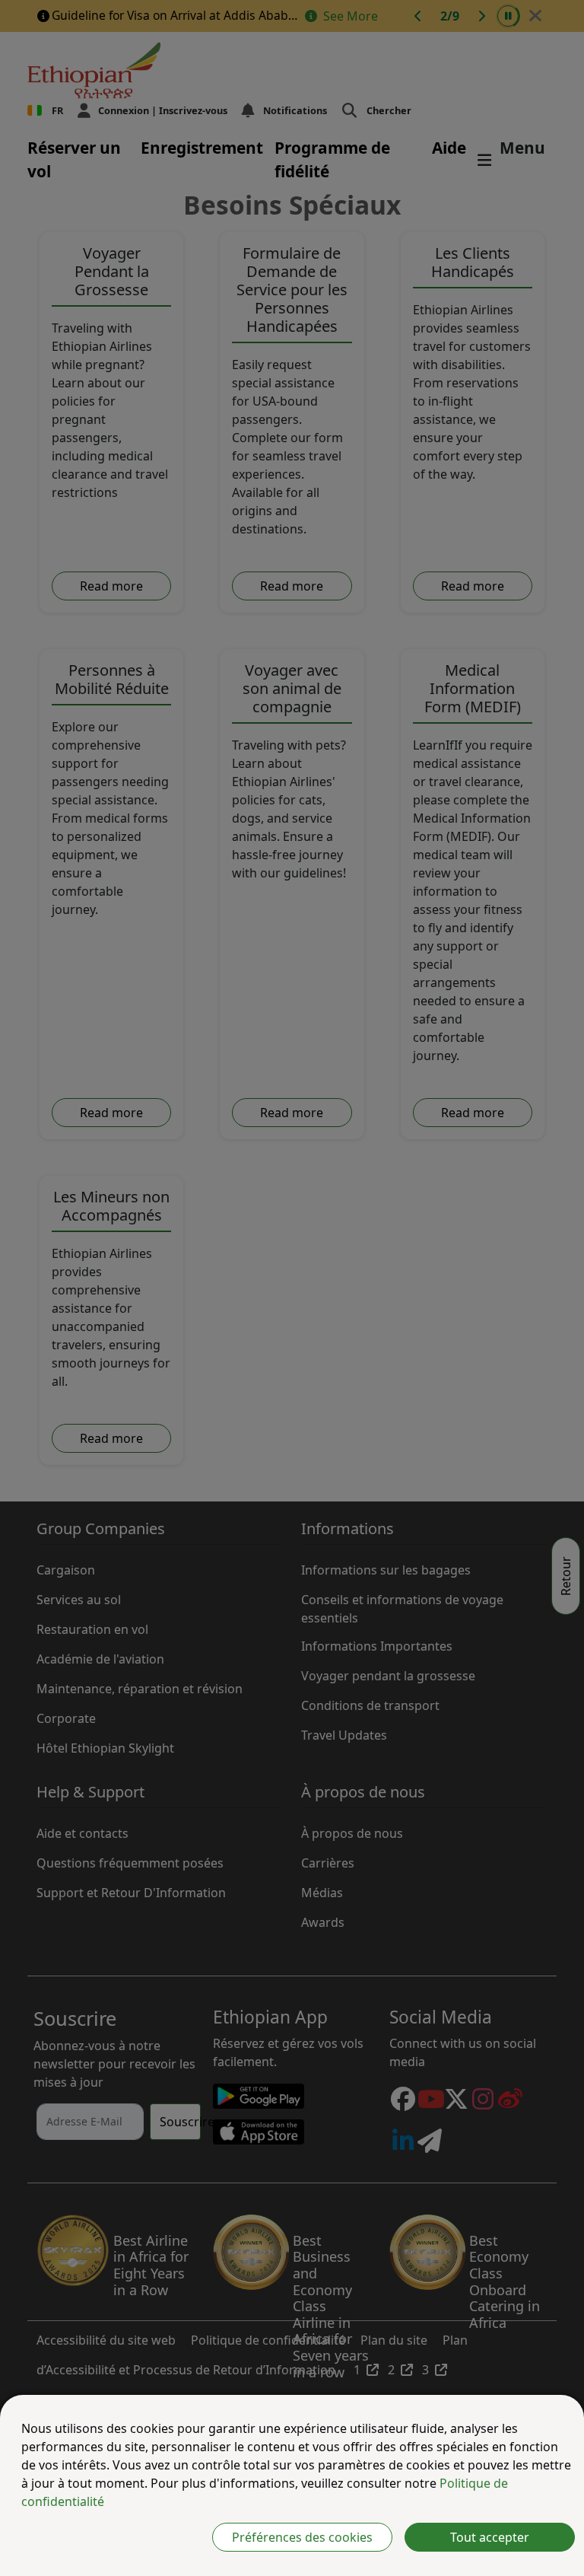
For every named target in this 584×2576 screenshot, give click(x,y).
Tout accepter (490, 2537)
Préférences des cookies (302, 2537)
